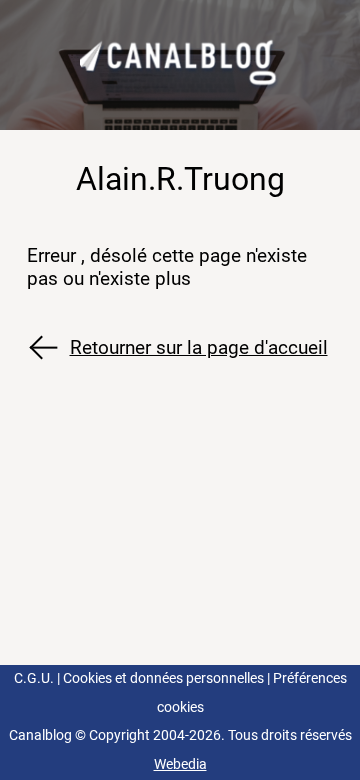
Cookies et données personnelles (163, 678)
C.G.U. (34, 678)
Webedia (180, 764)
